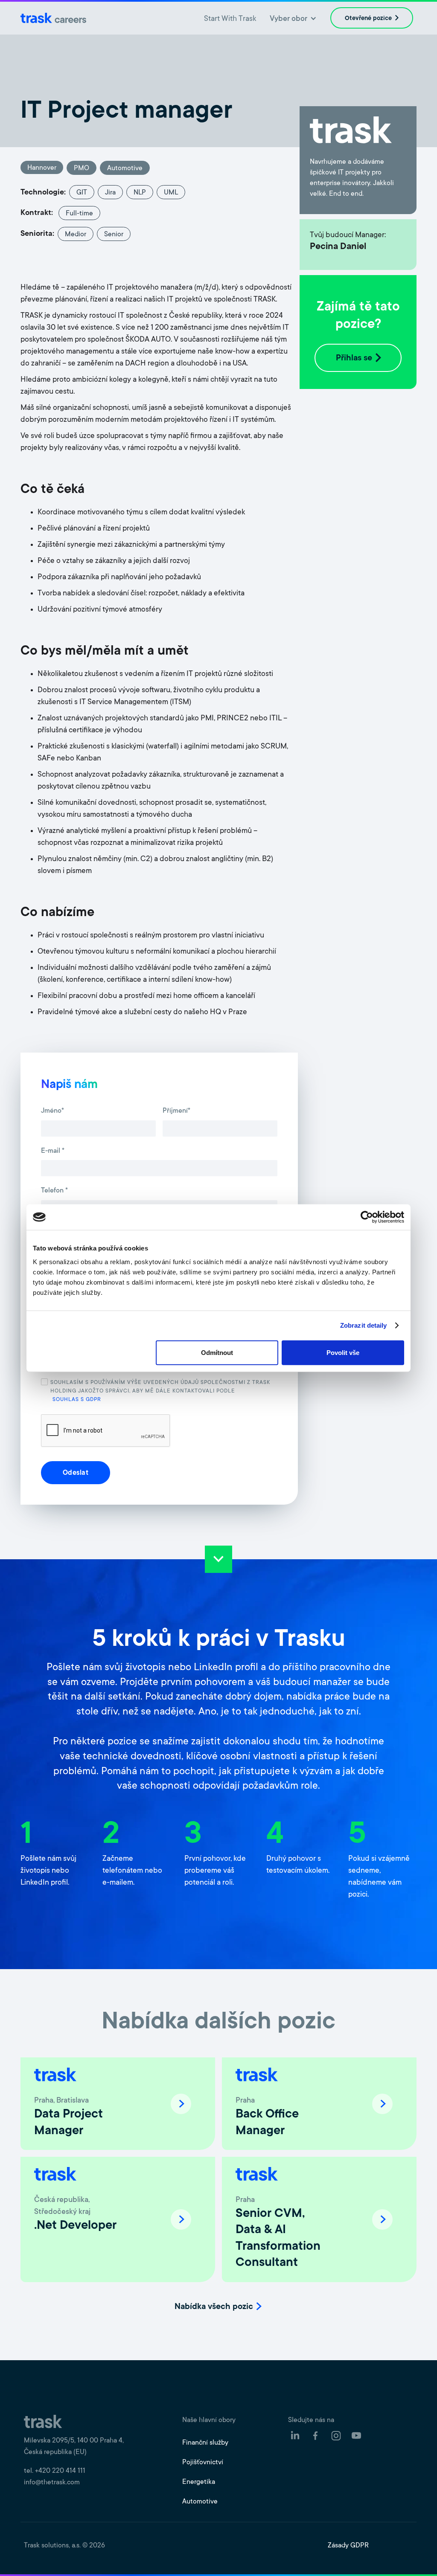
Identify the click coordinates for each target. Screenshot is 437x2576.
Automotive (200, 2502)
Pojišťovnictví (203, 2463)
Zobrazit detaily (364, 1325)
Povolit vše (343, 1352)
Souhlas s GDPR (77, 1400)
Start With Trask (230, 19)
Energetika (199, 2482)
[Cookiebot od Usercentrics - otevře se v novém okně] (367, 1217)
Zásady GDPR (348, 2546)
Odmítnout (217, 1352)
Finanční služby (205, 2443)
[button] (293, 18)
